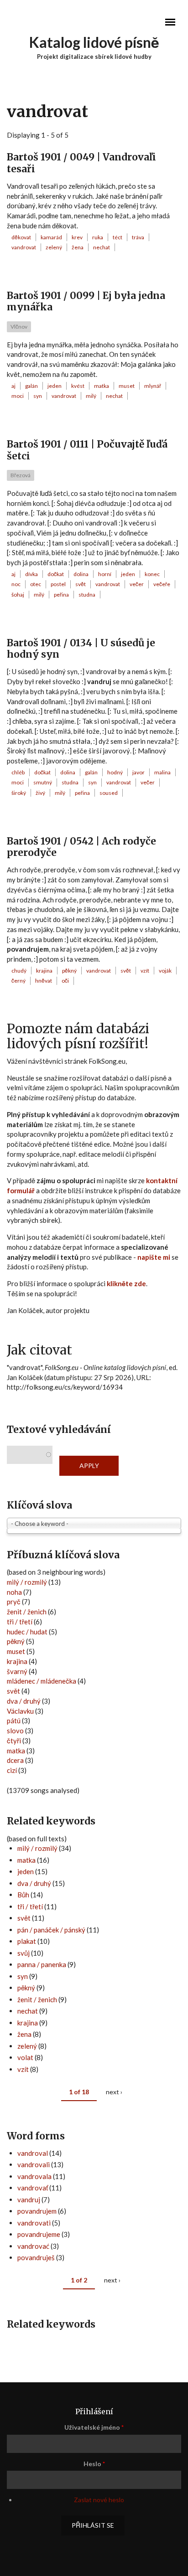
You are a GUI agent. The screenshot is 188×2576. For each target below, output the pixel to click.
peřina (61, 595)
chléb (18, 772)
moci (18, 396)
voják (165, 971)
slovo (15, 1731)
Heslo (94, 2464)
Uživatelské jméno (94, 2427)
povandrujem (37, 2211)
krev (77, 237)
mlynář (153, 386)
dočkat (56, 574)
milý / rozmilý (27, 1582)
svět (81, 584)
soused (109, 793)
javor (138, 772)
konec (152, 574)
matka (102, 386)
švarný (17, 1671)
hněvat (44, 981)
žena (78, 247)
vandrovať (33, 2188)
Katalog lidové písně (94, 42)
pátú (14, 1721)
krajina (44, 971)
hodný (115, 772)
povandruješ (36, 2257)
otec (36, 584)
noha (14, 1592)
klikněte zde (126, 1283)
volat (25, 2057)
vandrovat (24, 247)
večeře (162, 584)
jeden (55, 386)
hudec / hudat (27, 1632)
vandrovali (34, 2164)
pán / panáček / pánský (51, 1930)
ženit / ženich (27, 1612)
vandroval (33, 2153)
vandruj (29, 2200)
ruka (98, 237)
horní (105, 574)
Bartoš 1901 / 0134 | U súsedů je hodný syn (81, 649)
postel (58, 584)
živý (40, 793)
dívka (31, 574)
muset (127, 386)
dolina (81, 574)
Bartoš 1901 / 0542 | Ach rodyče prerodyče (81, 847)
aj (13, 386)
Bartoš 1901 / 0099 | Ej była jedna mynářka (86, 301)
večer (137, 584)
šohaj (18, 595)
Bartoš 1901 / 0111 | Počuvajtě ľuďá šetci (87, 450)
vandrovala (34, 2176)
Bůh (23, 1895)
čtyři (14, 1741)
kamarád (51, 237)
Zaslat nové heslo (99, 2500)
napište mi (154, 1257)
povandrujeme (39, 2234)
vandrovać (33, 2246)
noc (16, 584)
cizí (12, 1770)
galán (31, 386)
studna (87, 595)
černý (18, 981)
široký (19, 793)
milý (91, 396)
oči (65, 981)
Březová (21, 475)
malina (162, 772)
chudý (19, 971)
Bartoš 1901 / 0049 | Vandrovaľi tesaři (81, 163)
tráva (138, 237)
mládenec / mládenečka (42, 1681)
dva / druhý (24, 1701)
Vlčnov (19, 327)
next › (114, 2092)
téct (117, 237)
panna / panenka (42, 1964)
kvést (78, 386)
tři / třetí (20, 1622)
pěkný (69, 971)
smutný (43, 782)
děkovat (21, 237)
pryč (14, 1602)
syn (38, 396)
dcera (15, 1760)
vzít (145, 971)
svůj (23, 1953)
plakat (27, 1941)
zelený (54, 247)
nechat (102, 247)
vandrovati (34, 2223)
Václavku (20, 1711)
